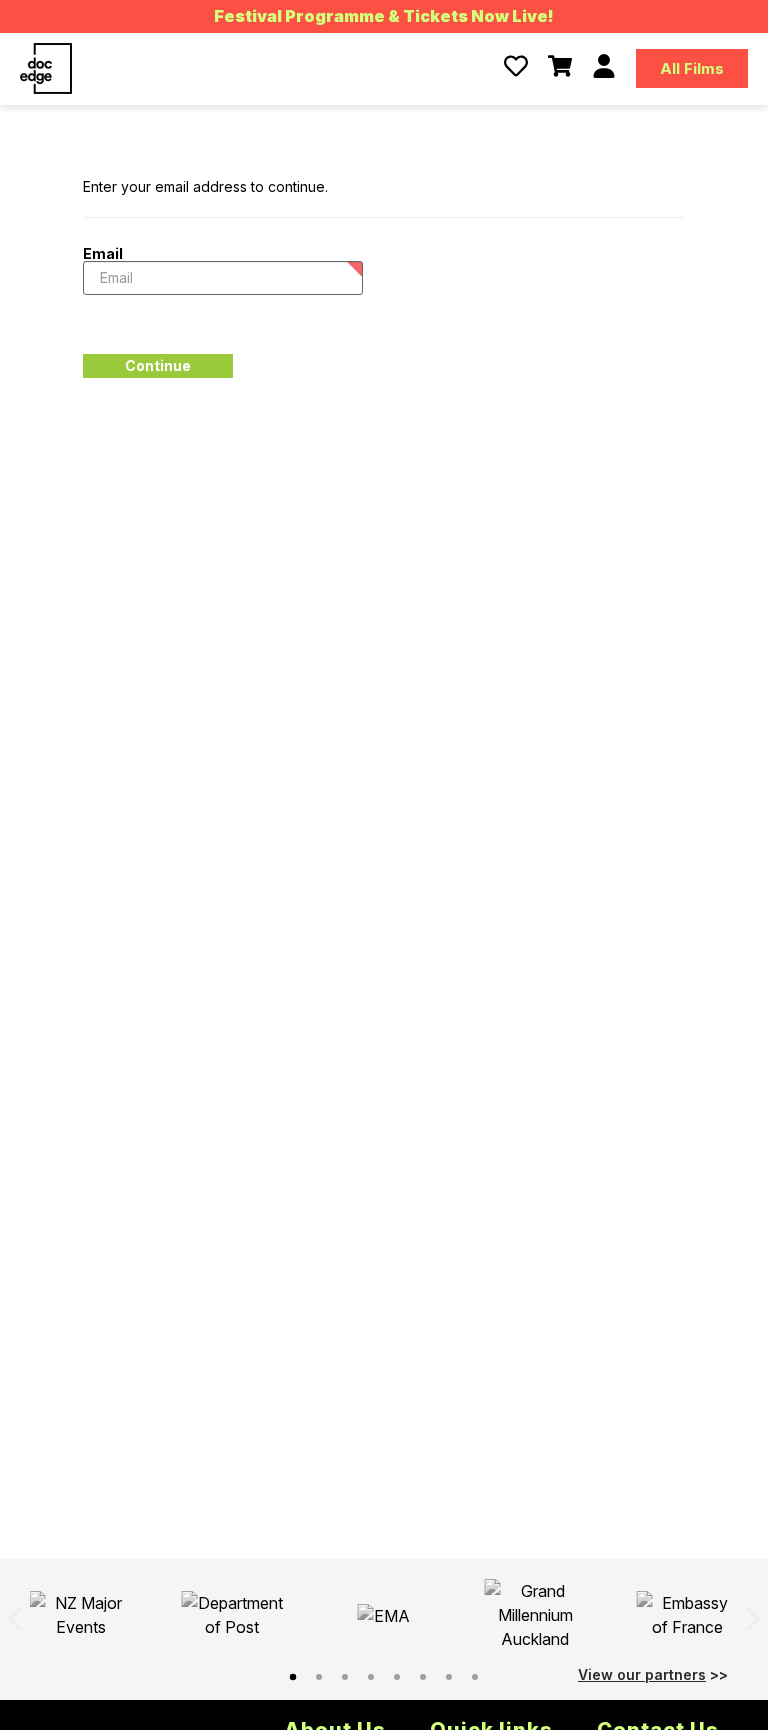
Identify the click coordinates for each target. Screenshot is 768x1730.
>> (653, 1674)
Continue (158, 365)
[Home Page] (46, 68)
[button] (15, 1619)
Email (103, 253)
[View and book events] (560, 66)
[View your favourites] (516, 66)
